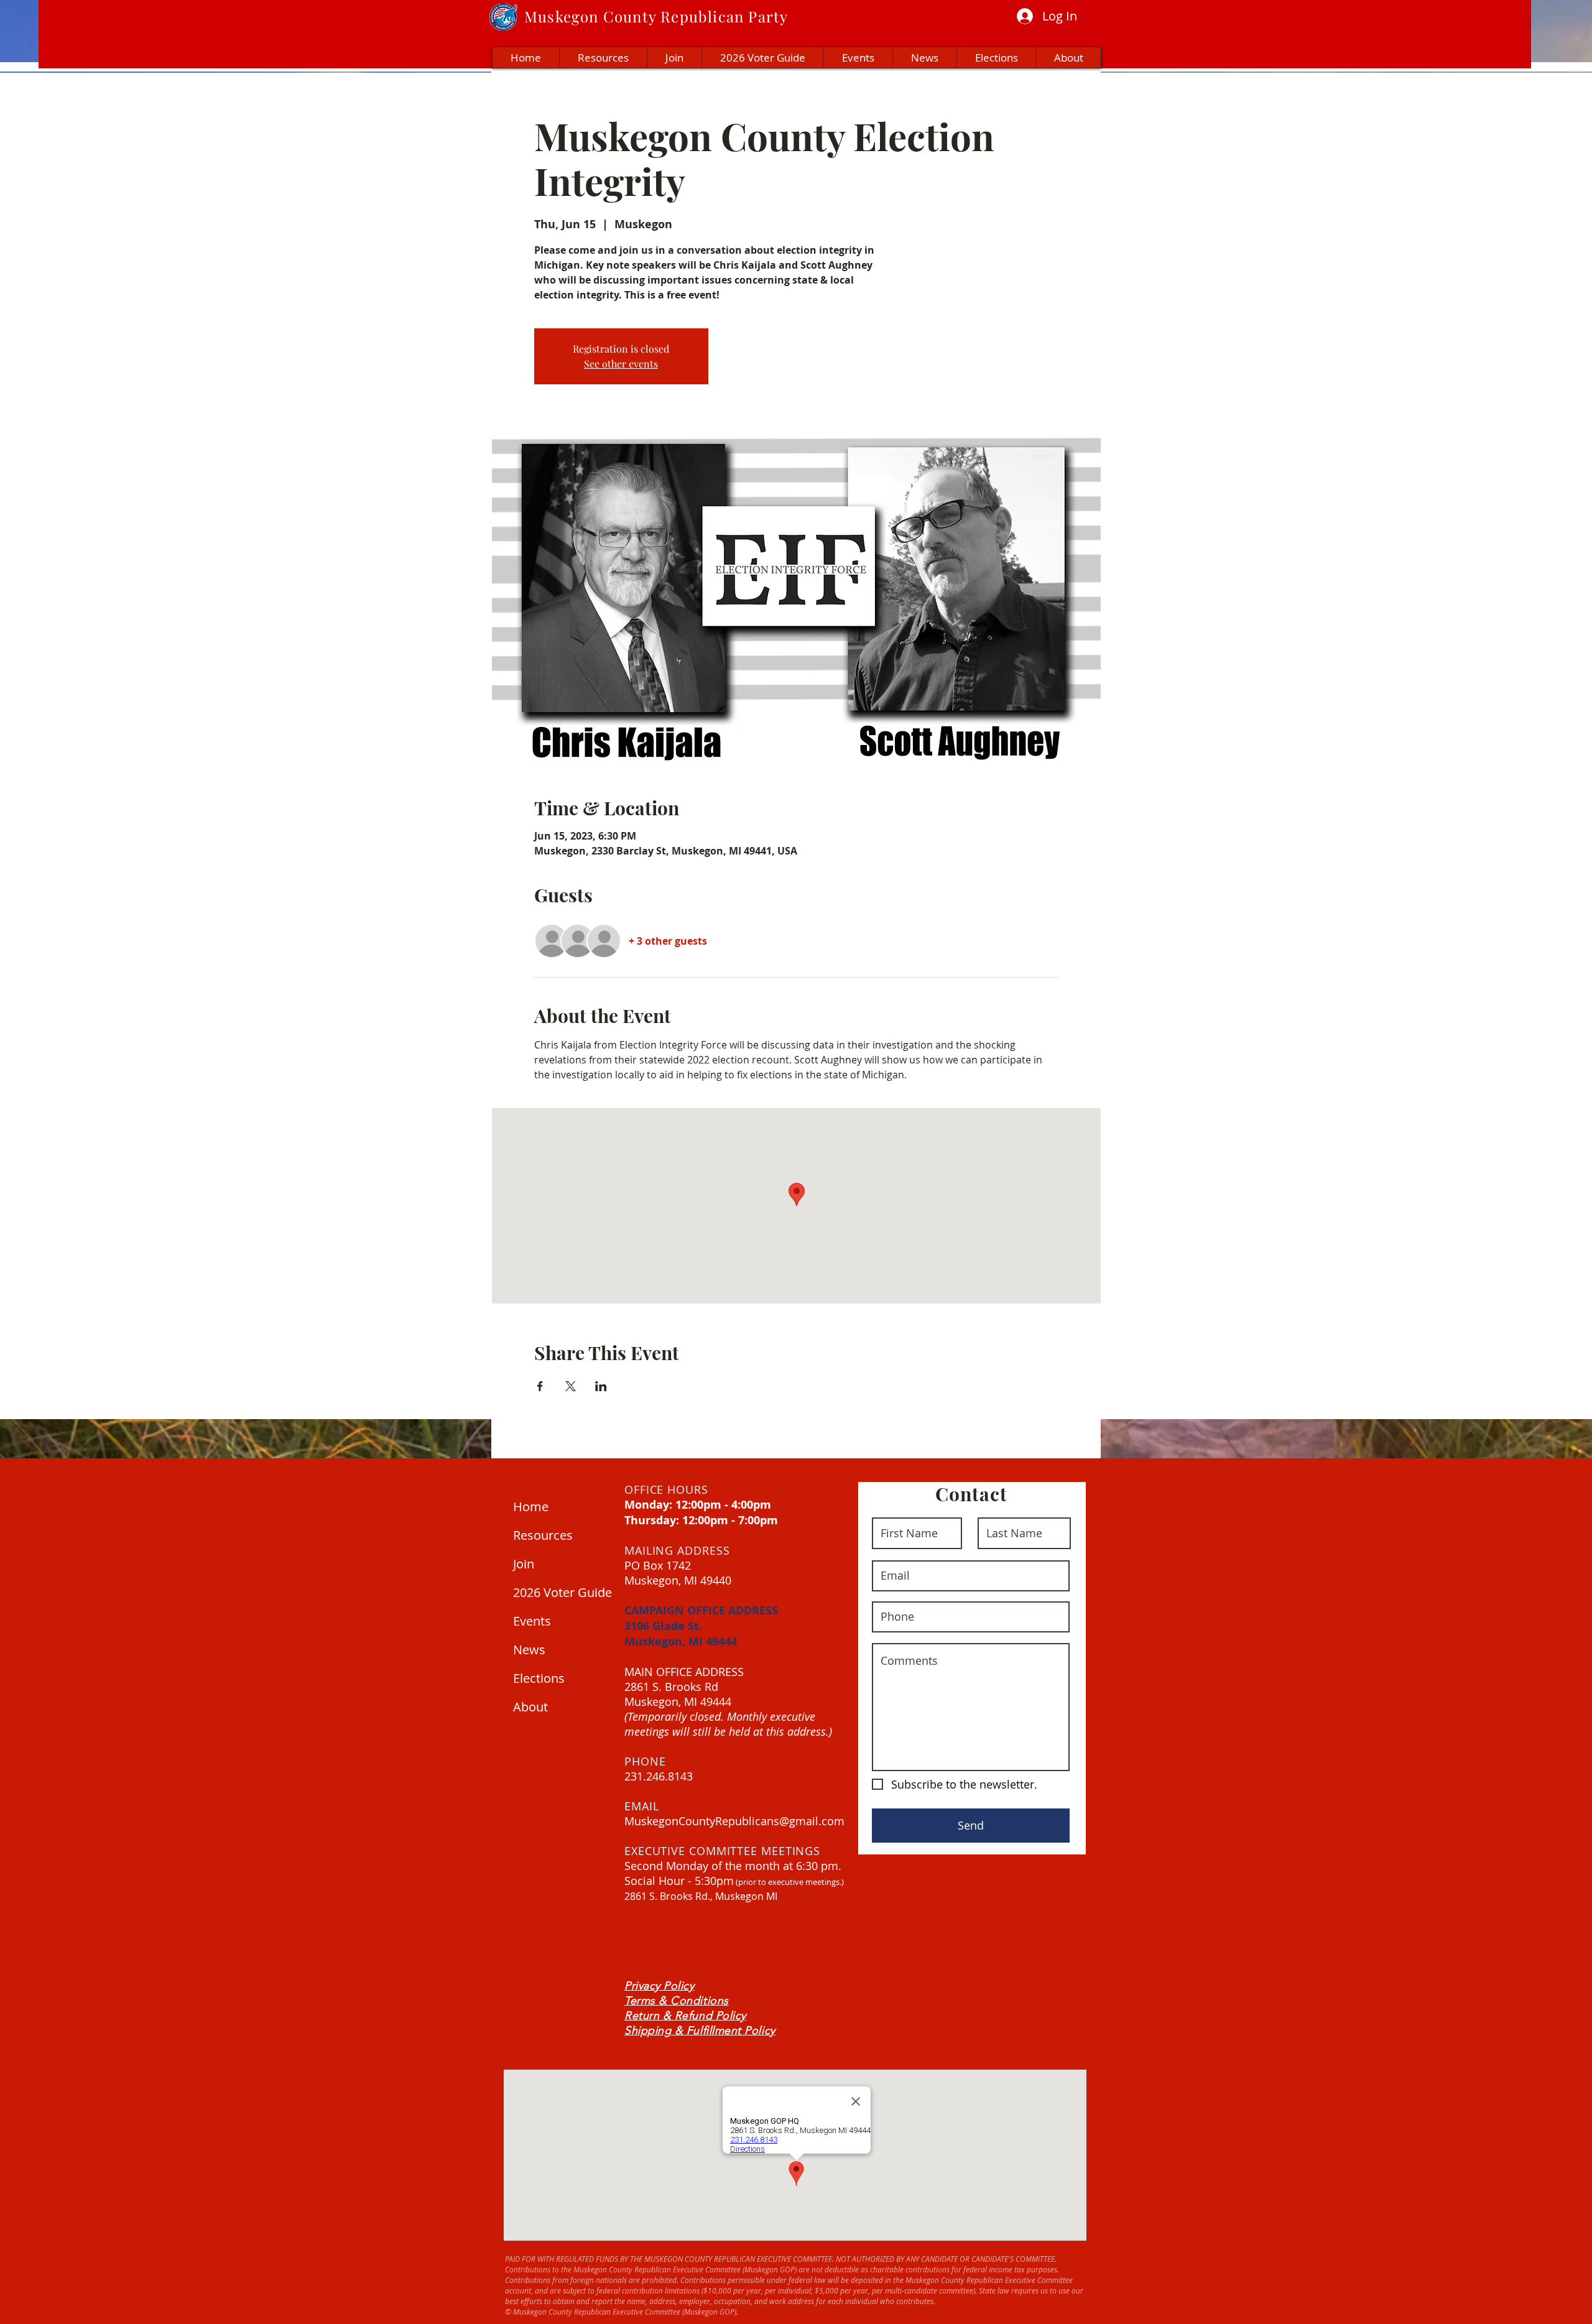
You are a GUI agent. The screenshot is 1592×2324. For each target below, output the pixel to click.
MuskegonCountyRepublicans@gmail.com (734, 1821)
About (530, 1707)
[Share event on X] (571, 1386)
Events (532, 1621)
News (529, 1650)
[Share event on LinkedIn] (601, 1386)
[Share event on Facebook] (540, 1386)
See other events (621, 363)
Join (524, 1564)
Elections (539, 1678)
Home (531, 1507)
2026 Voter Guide (560, 1592)
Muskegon (562, 16)
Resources (543, 1535)
